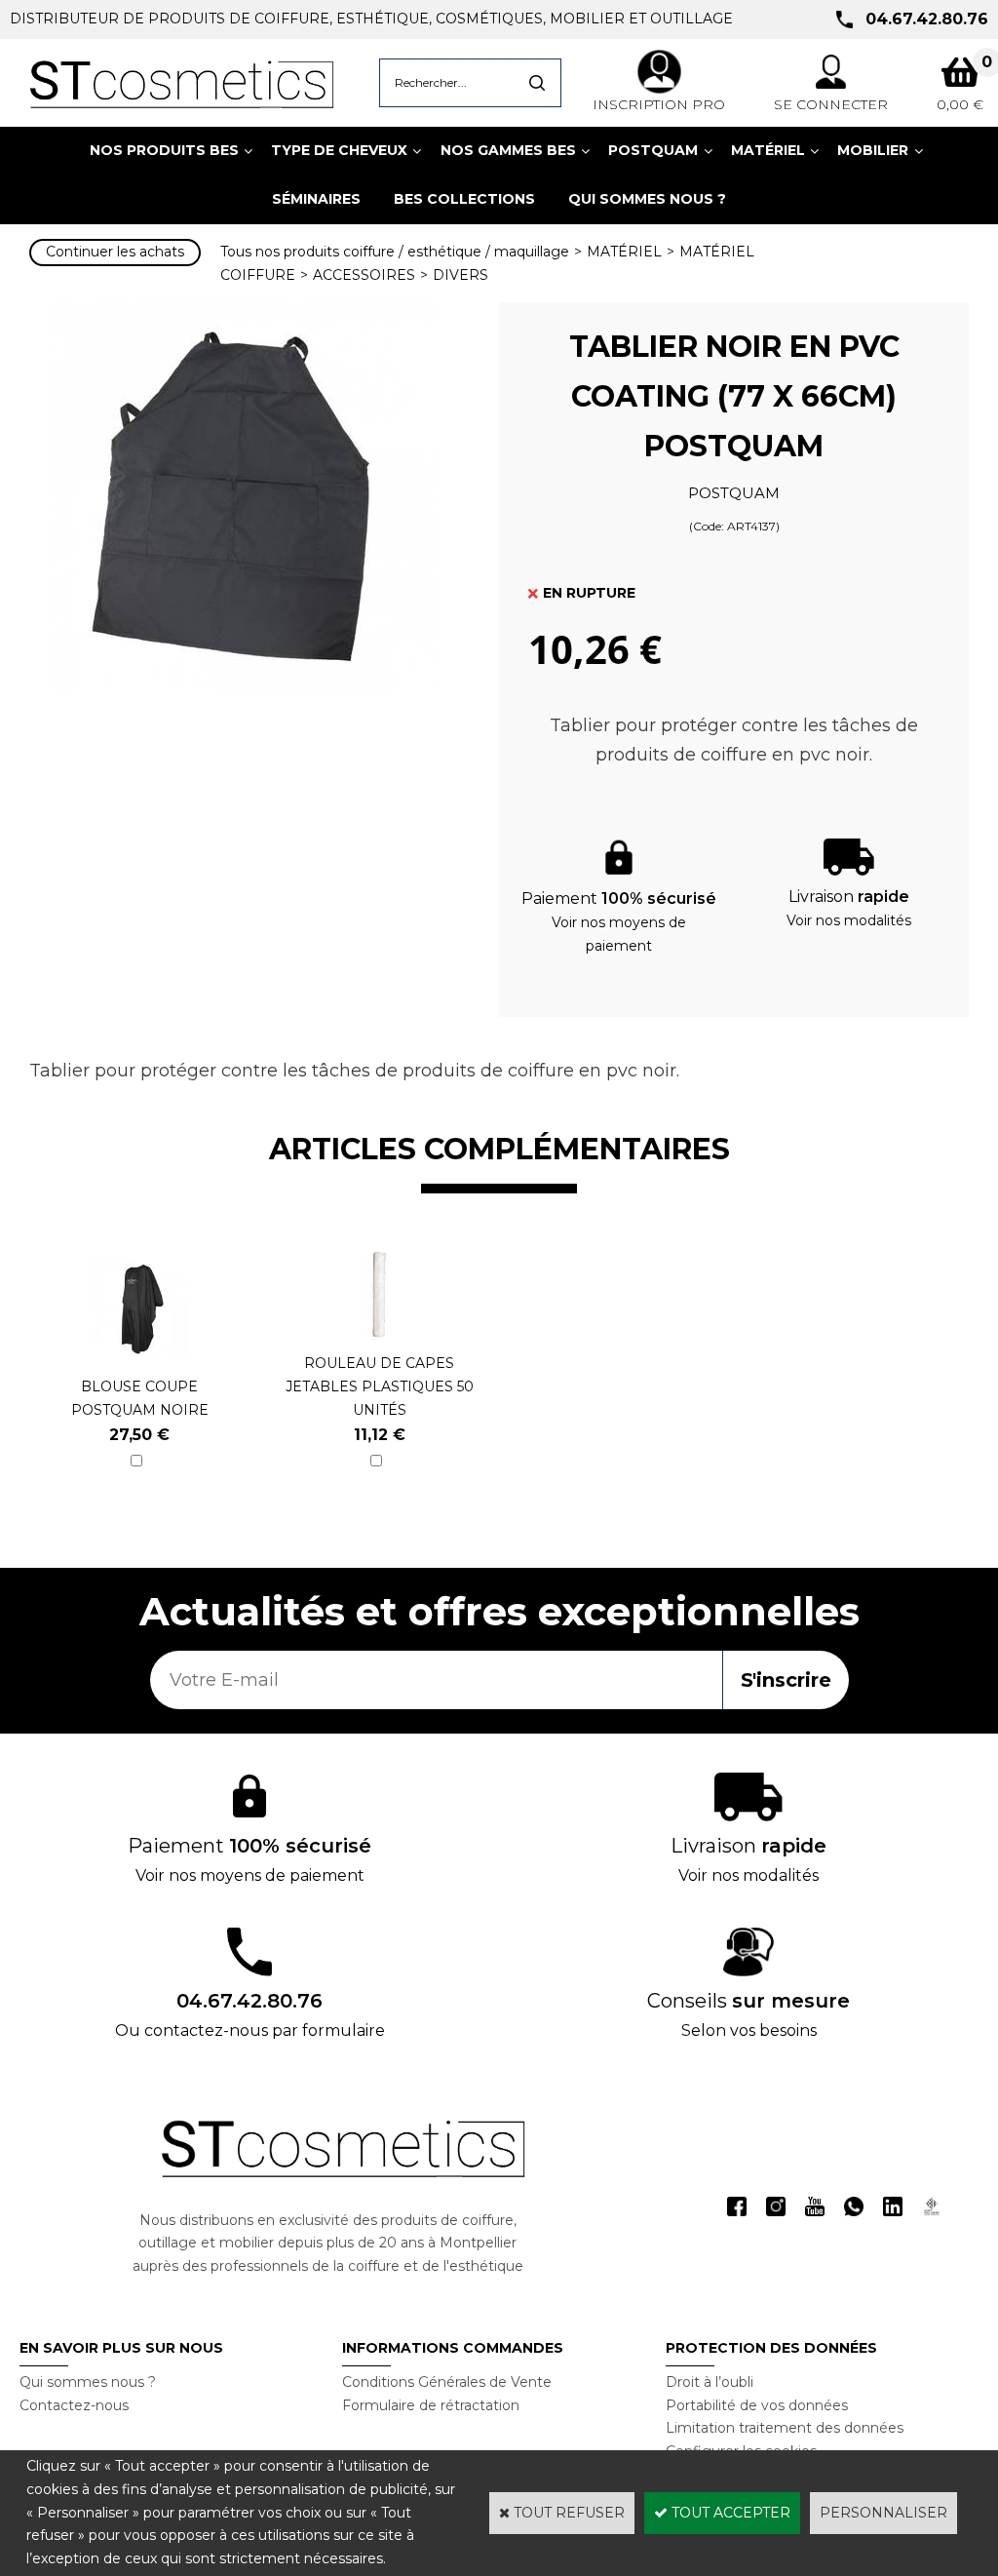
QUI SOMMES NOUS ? (647, 199)
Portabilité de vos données (757, 2405)
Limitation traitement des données (785, 2428)
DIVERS (461, 275)
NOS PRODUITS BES (164, 150)
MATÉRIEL (768, 150)
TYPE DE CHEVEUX (339, 150)
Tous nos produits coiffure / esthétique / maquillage (395, 252)
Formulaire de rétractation (431, 2405)
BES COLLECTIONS (464, 199)
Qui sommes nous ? (88, 2382)
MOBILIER (873, 150)
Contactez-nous (74, 2405)
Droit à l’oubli (710, 2382)
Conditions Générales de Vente (447, 2382)
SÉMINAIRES (316, 199)
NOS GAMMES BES (508, 150)
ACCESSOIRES (364, 275)
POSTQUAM (653, 150)
